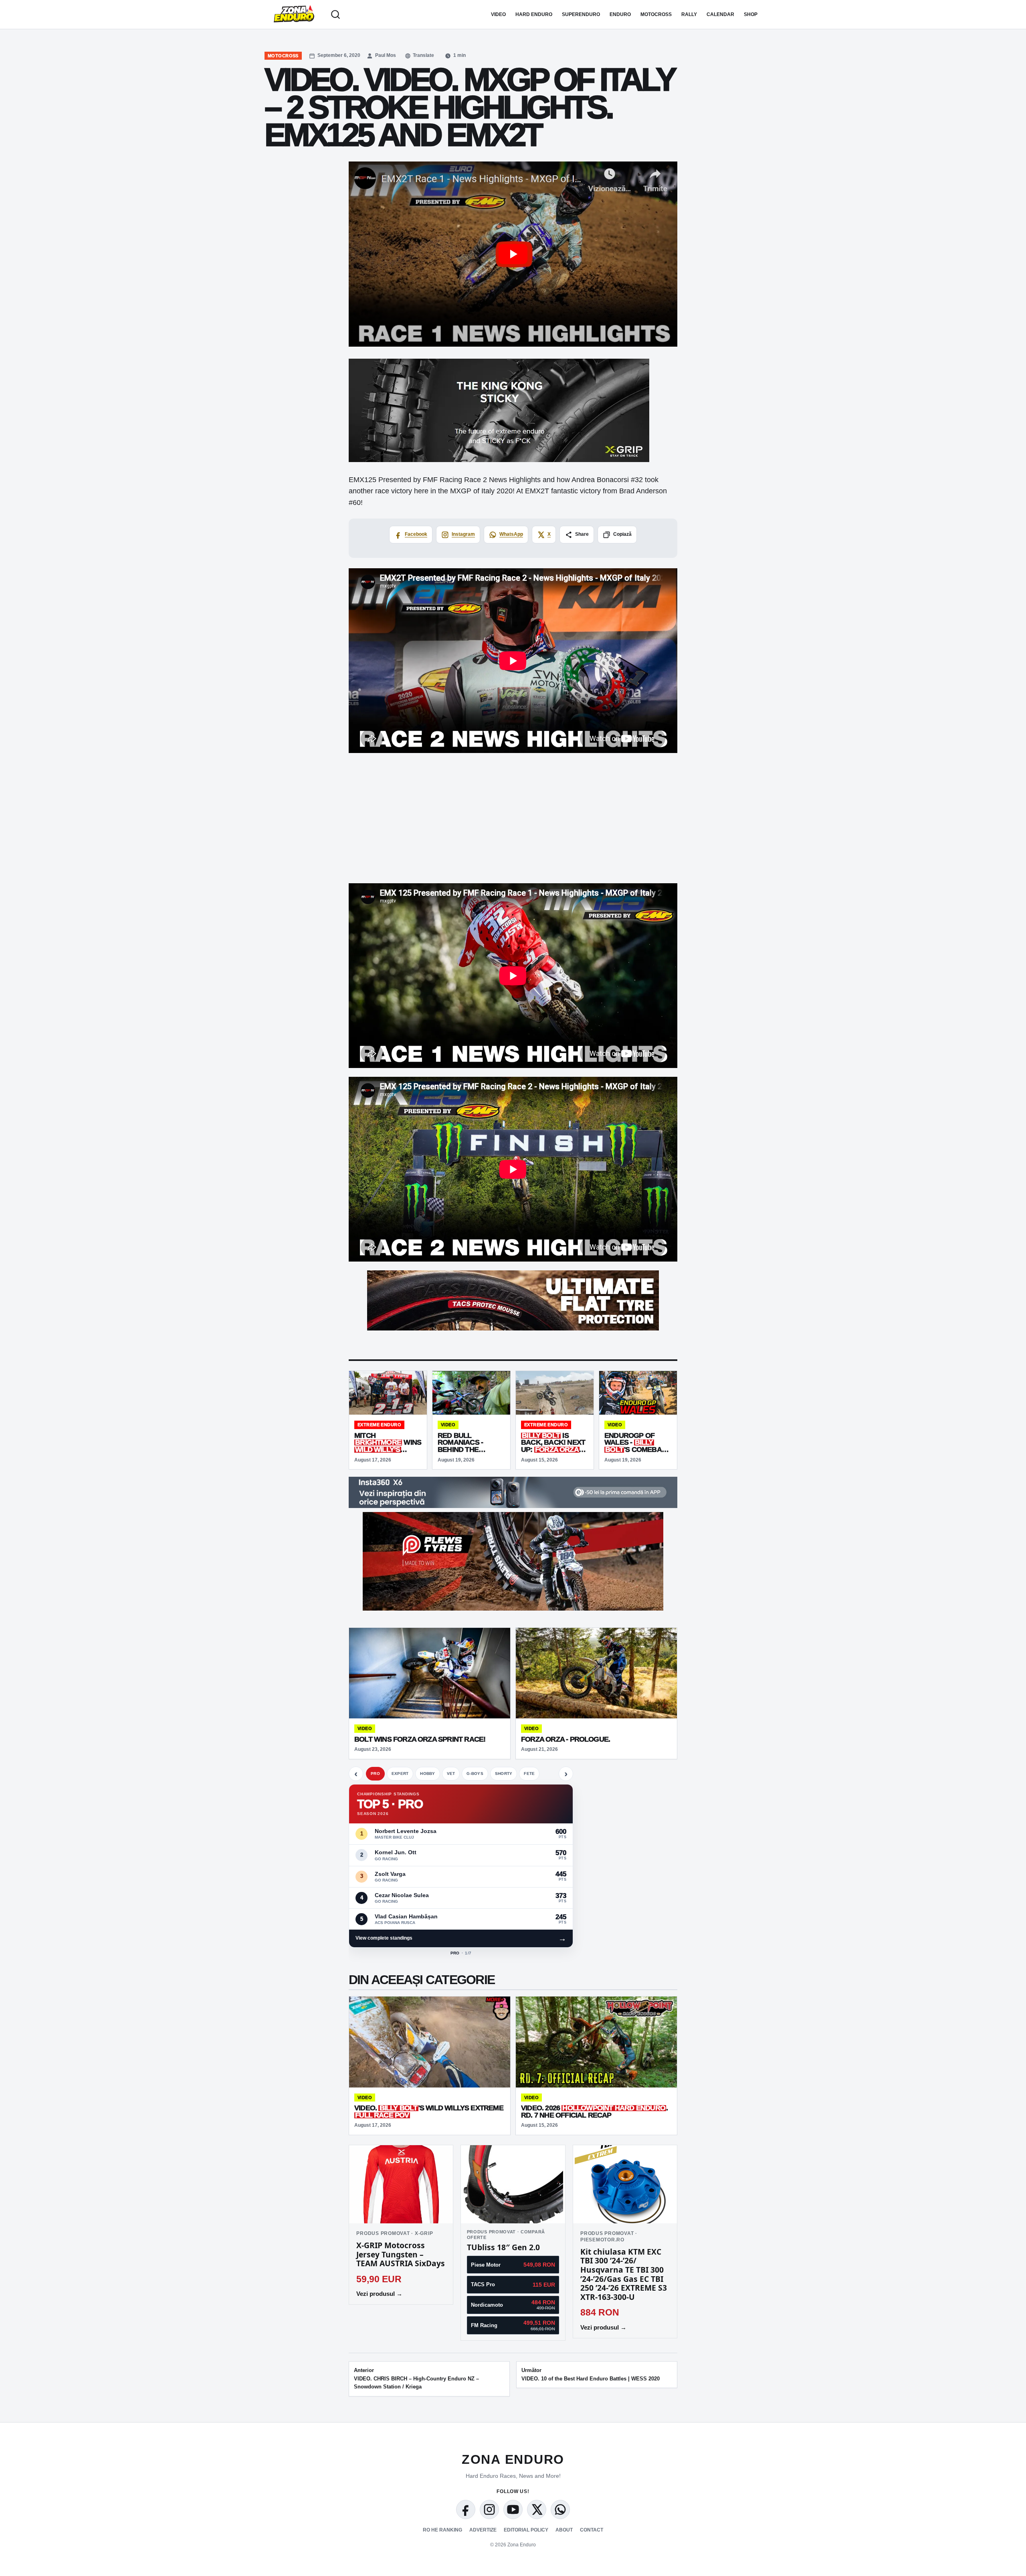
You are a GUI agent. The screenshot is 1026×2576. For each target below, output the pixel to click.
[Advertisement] (513, 818)
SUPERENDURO (581, 14)
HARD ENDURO (534, 14)
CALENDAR (720, 14)
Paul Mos (386, 55)
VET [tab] (451, 1774)
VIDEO (498, 14)
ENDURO (620, 14)
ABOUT (564, 2530)
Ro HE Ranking (442, 2530)
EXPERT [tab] (400, 1774)
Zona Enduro (513, 2459)
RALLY (689, 14)
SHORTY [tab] (504, 1774)
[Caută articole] (335, 14)
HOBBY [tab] (427, 1774)
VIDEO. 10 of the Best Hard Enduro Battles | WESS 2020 (591, 2374)
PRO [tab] (375, 1774)
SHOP (751, 14)
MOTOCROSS (656, 14)
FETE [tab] (529, 1774)
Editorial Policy (526, 2530)
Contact (592, 2530)
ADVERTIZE (483, 2530)
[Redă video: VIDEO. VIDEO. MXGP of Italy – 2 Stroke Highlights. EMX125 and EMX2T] (513, 254)
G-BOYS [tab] (475, 1774)
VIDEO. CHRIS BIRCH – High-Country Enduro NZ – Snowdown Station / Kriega (416, 2379)
